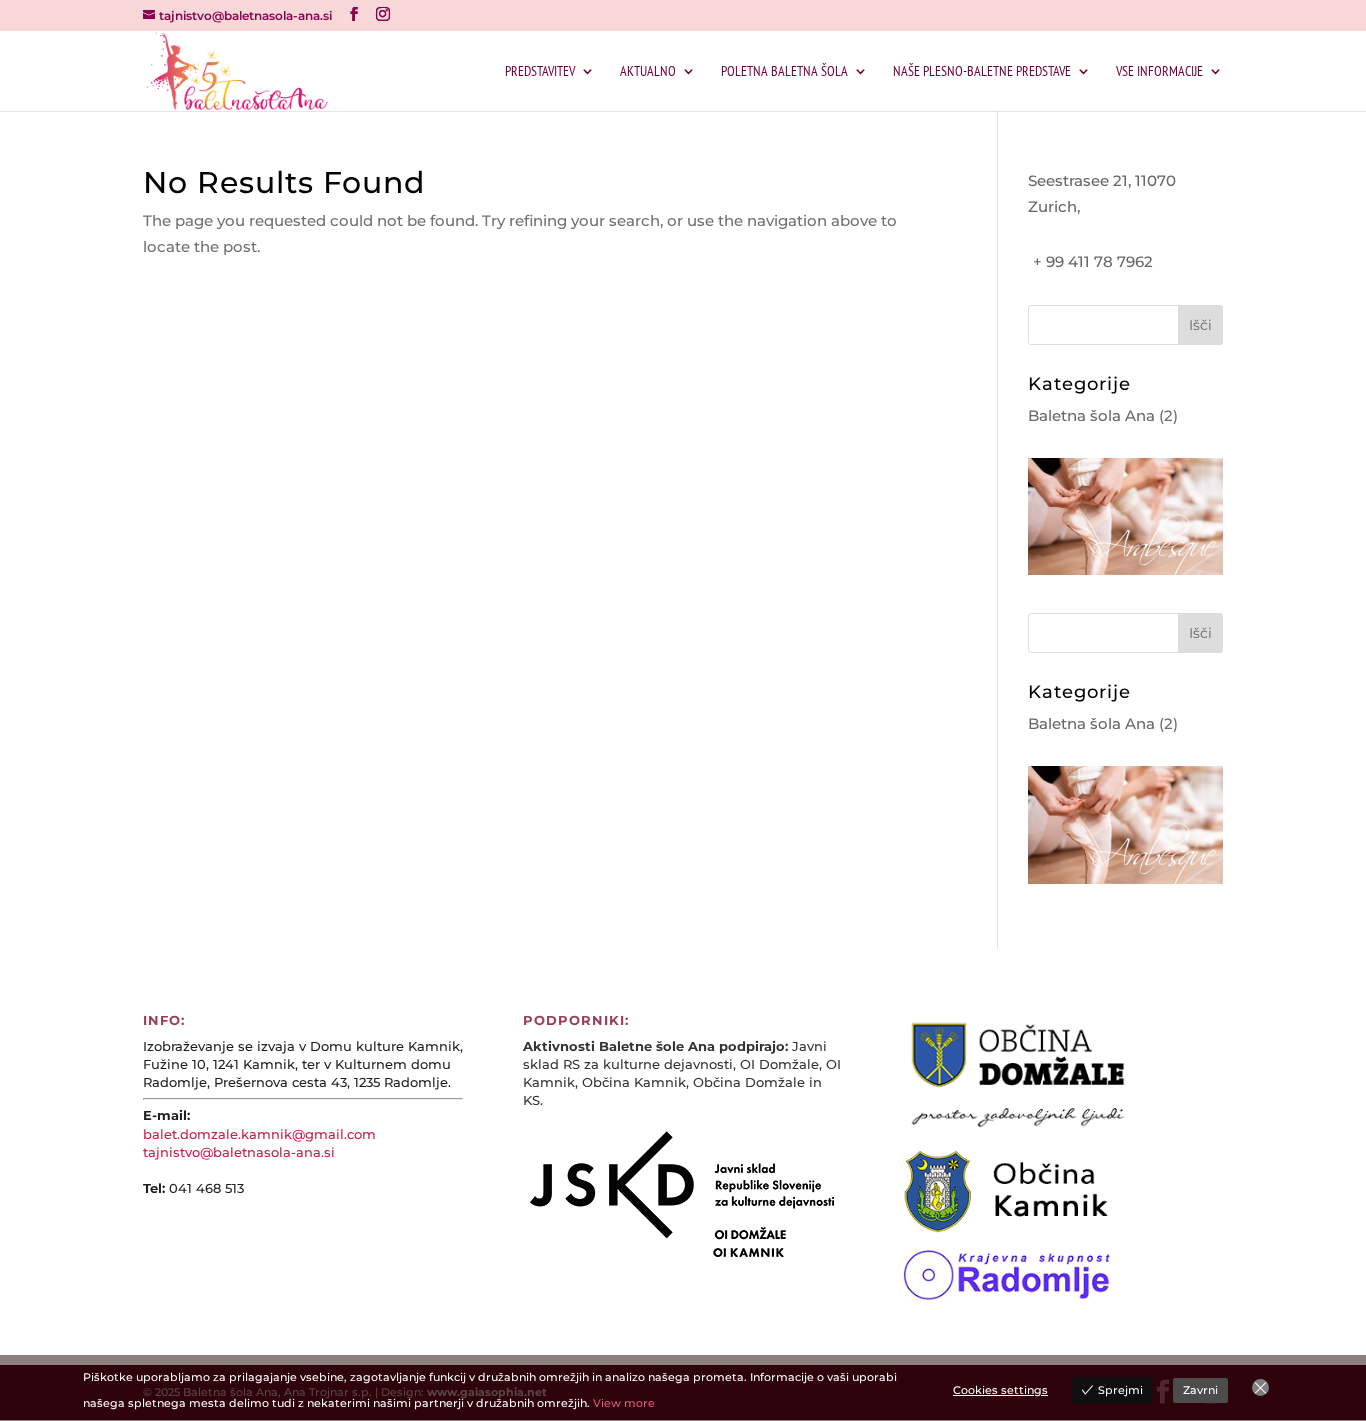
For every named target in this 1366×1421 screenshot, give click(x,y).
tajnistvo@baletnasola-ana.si (239, 1152)
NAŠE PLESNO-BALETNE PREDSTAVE (982, 72)
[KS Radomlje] (1007, 1296)
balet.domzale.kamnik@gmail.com (259, 1134)
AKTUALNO (648, 72)
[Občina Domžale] (1018, 1128)
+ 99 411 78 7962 (1093, 261)
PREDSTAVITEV (540, 72)
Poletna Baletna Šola (784, 72)
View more (624, 1403)
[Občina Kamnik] (1024, 1228)
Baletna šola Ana (1091, 415)
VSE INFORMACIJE (1159, 72)
